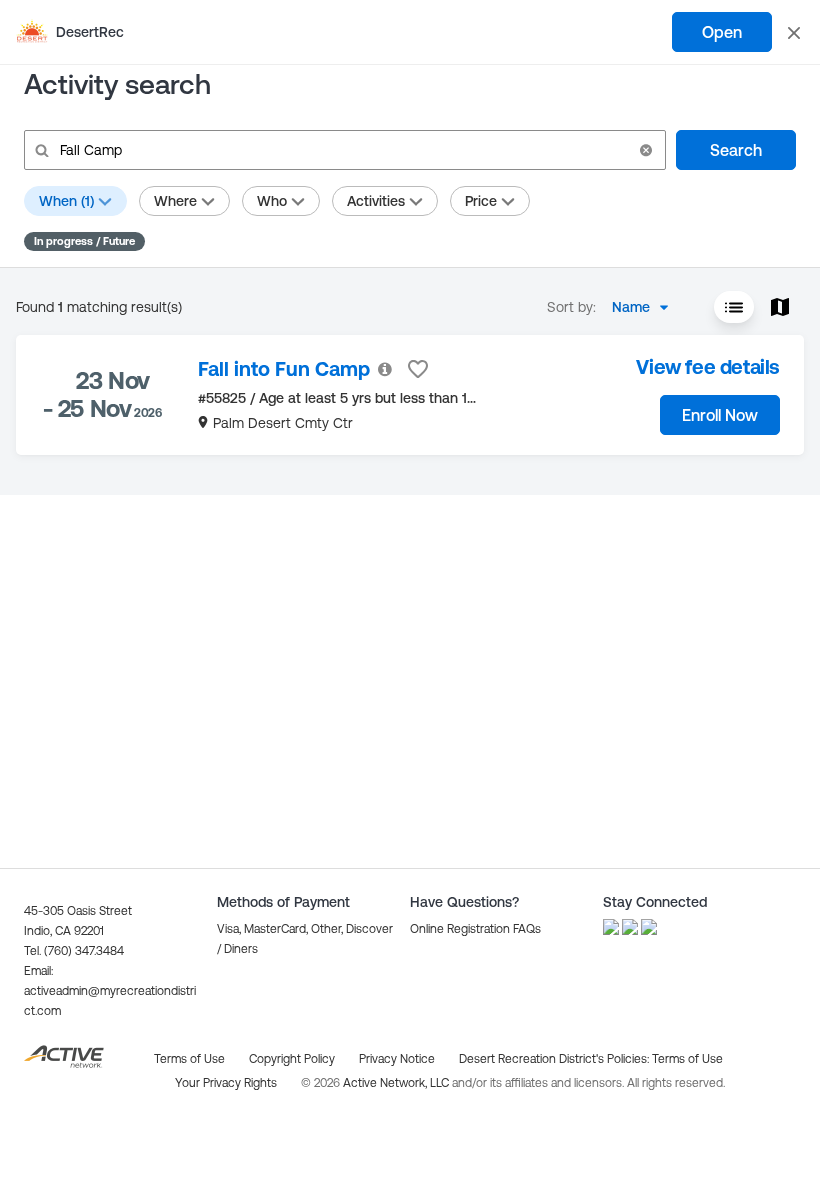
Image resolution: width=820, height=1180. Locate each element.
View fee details (708, 366)
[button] (646, 150)
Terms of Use (687, 1059)
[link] (284, 368)
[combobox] (646, 307)
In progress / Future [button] (84, 241)
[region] (410, 395)
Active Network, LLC (397, 1083)
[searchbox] (343, 150)
